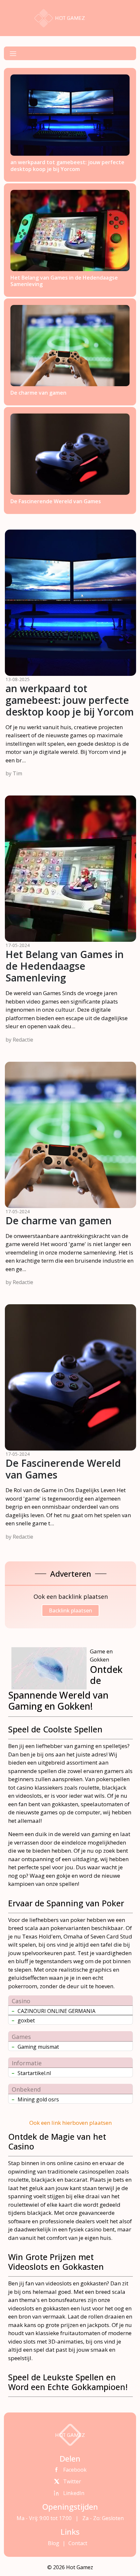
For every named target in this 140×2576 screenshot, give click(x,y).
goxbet (26, 2020)
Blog (54, 2543)
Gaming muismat (38, 2047)
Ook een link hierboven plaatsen (70, 2123)
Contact (77, 2543)
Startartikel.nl (34, 2073)
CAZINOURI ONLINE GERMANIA (56, 2011)
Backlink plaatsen (70, 1610)
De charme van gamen (59, 1221)
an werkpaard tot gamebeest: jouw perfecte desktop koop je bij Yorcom (70, 700)
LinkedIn (74, 2493)
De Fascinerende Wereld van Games (63, 1469)
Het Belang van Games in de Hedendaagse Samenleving (65, 966)
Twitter (72, 2481)
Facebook (75, 2470)
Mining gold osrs (38, 2099)
